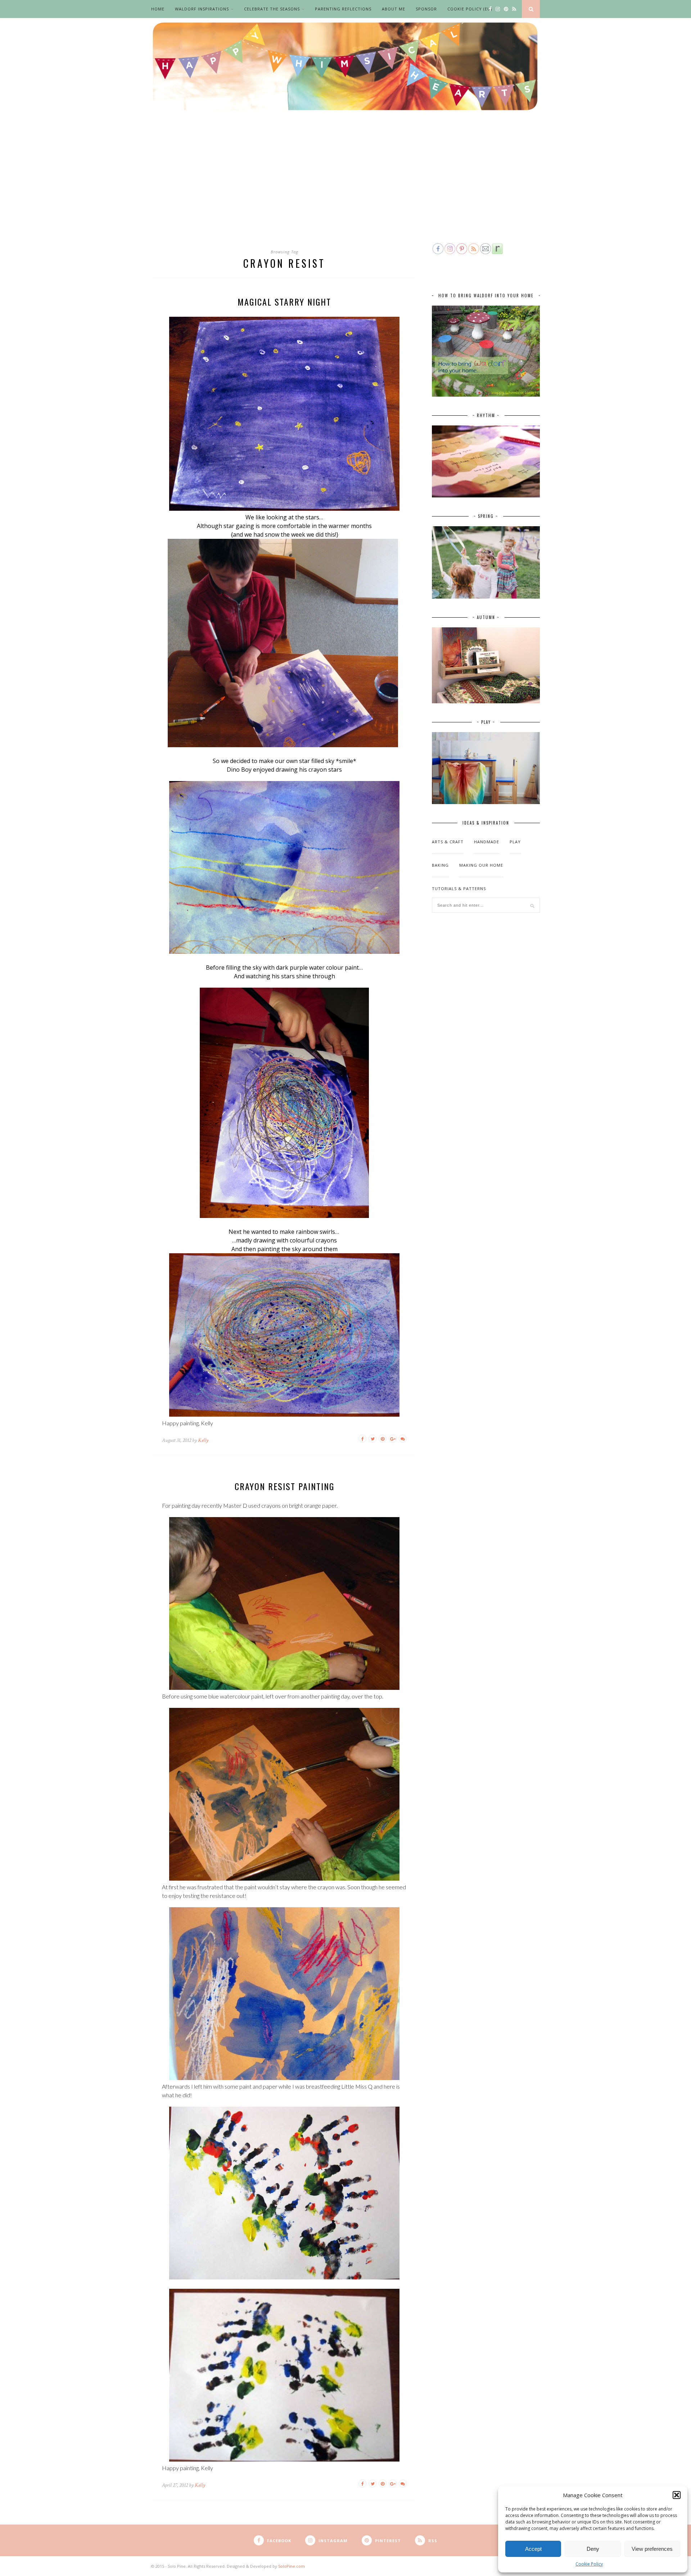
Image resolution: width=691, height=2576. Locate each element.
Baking (440, 865)
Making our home (481, 865)
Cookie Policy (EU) (470, 9)
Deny (593, 2549)
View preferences (652, 2549)
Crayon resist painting (284, 1486)
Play (515, 842)
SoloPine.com (292, 2566)
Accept (533, 2549)
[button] (677, 2495)
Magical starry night (284, 302)
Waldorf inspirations (202, 9)
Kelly (203, 1440)
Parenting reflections (343, 9)
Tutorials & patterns (459, 888)
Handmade (487, 842)
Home (158, 9)
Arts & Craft (448, 842)
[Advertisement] (345, 188)
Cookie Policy (589, 2564)
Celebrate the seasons (272, 9)
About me (394, 9)
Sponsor (426, 9)
